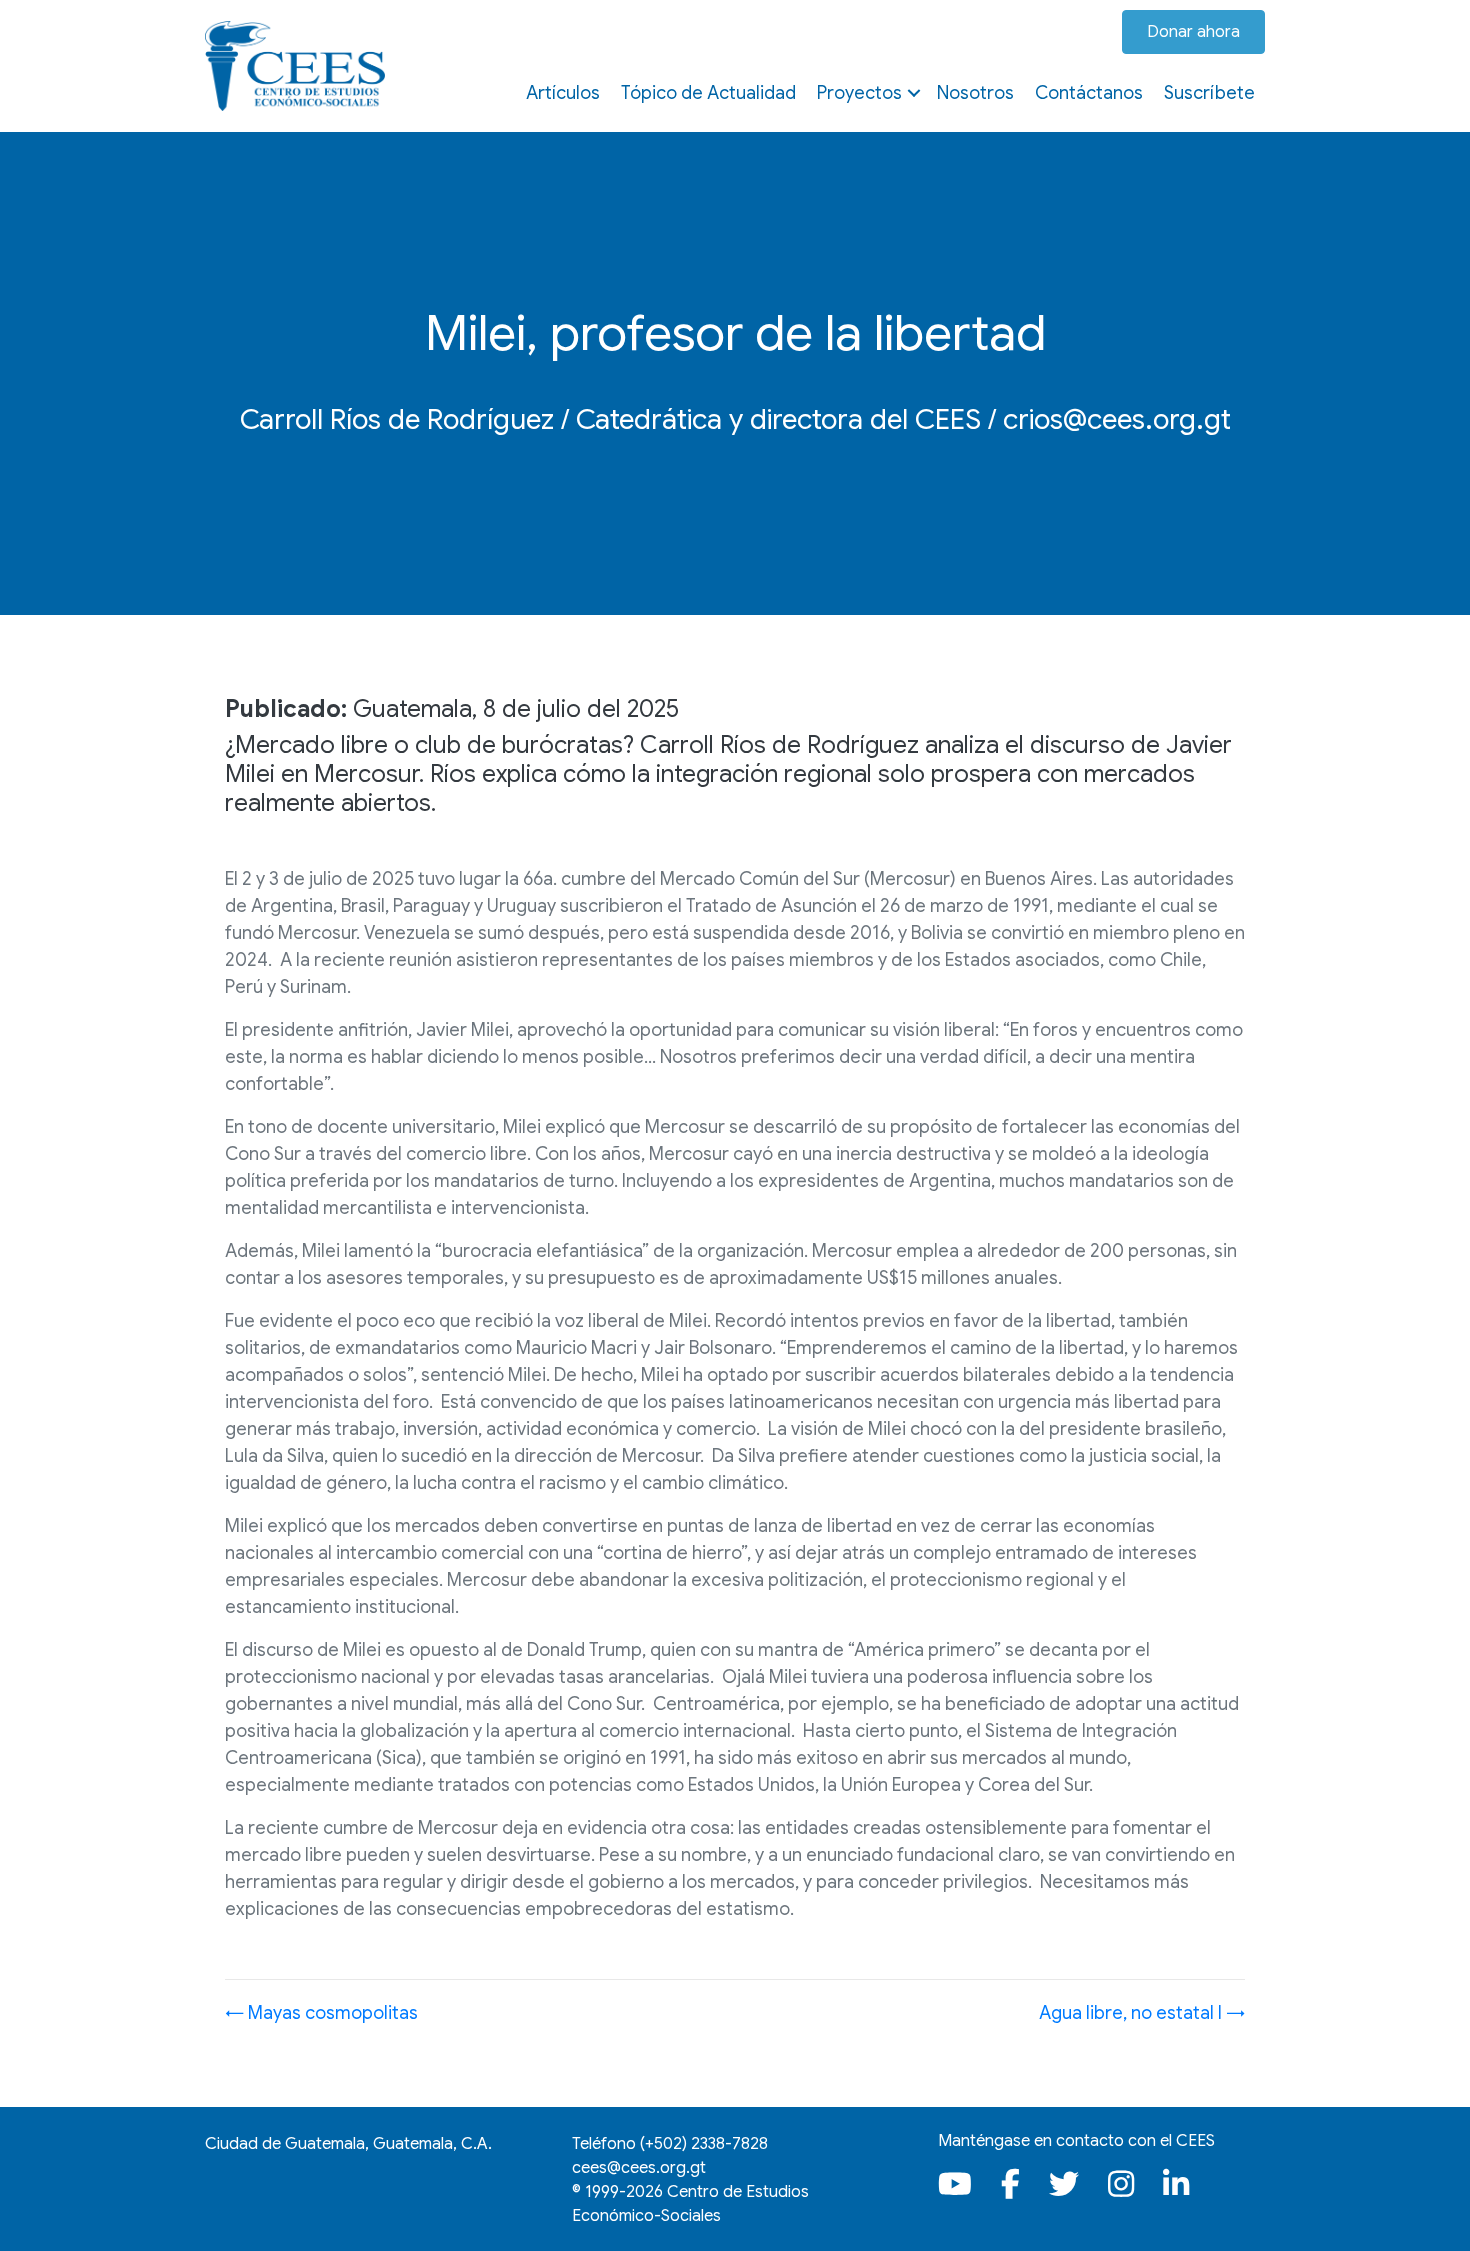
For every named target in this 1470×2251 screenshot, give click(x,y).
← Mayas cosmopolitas (321, 2013)
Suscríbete (1209, 93)
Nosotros (975, 93)
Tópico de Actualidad (708, 93)
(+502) (704, 2144)
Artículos (563, 93)
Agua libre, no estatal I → (1142, 2013)
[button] (914, 93)
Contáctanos (1089, 93)
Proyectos (859, 93)
